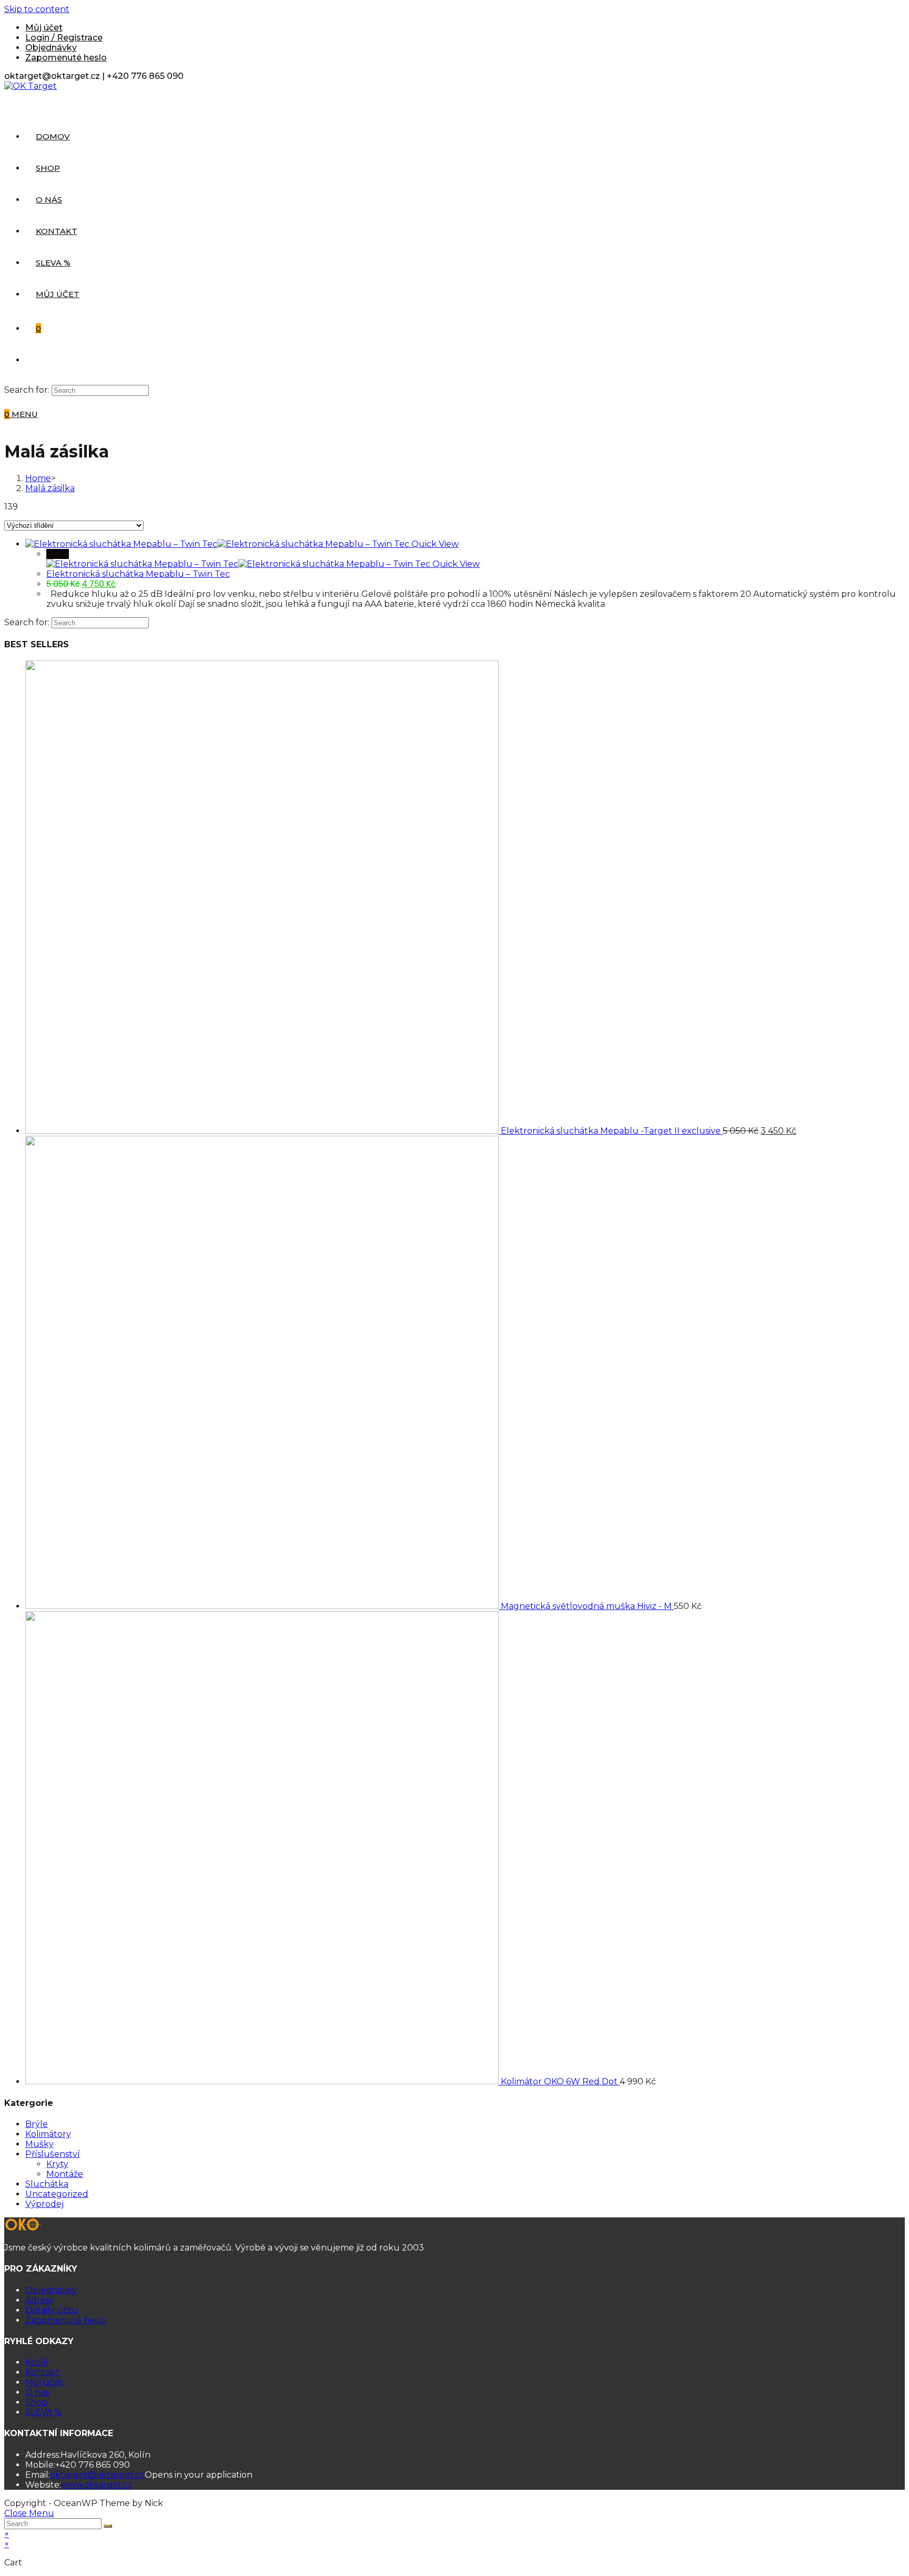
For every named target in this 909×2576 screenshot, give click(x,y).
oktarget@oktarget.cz (97, 2475)
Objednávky (51, 48)
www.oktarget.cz (97, 2485)
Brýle (37, 2124)
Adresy (40, 2300)
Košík (37, 2362)
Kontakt (42, 2372)
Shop (36, 2402)
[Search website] (36, 360)
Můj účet (44, 28)
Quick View (435, 544)
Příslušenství (53, 2154)
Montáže (65, 2174)
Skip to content (37, 9)
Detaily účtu (52, 2310)
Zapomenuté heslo (66, 58)
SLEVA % (43, 2412)
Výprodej (44, 2204)
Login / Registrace (64, 38)
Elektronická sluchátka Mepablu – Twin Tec (138, 574)
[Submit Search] (108, 2526)
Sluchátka (47, 2184)
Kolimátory (48, 2134)
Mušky (39, 2144)
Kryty (57, 2164)
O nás (37, 2392)
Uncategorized (57, 2194)
